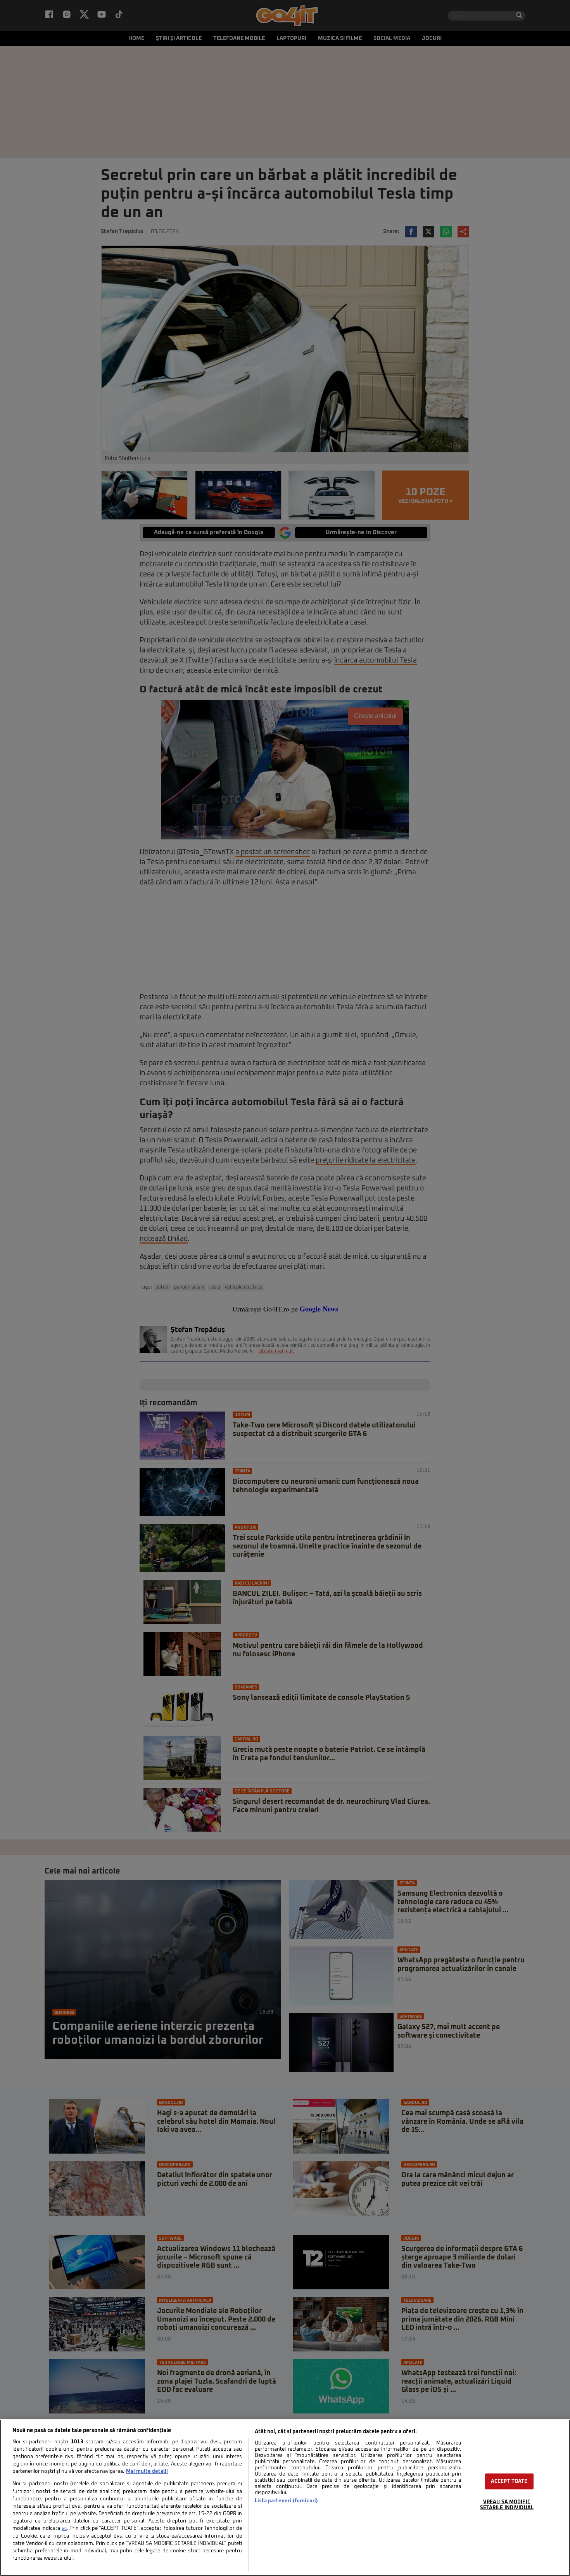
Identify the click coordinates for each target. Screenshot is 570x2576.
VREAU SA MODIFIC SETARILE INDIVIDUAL (507, 2505)
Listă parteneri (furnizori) (286, 2501)
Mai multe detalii (147, 2471)
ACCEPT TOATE (509, 2482)
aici (64, 2529)
